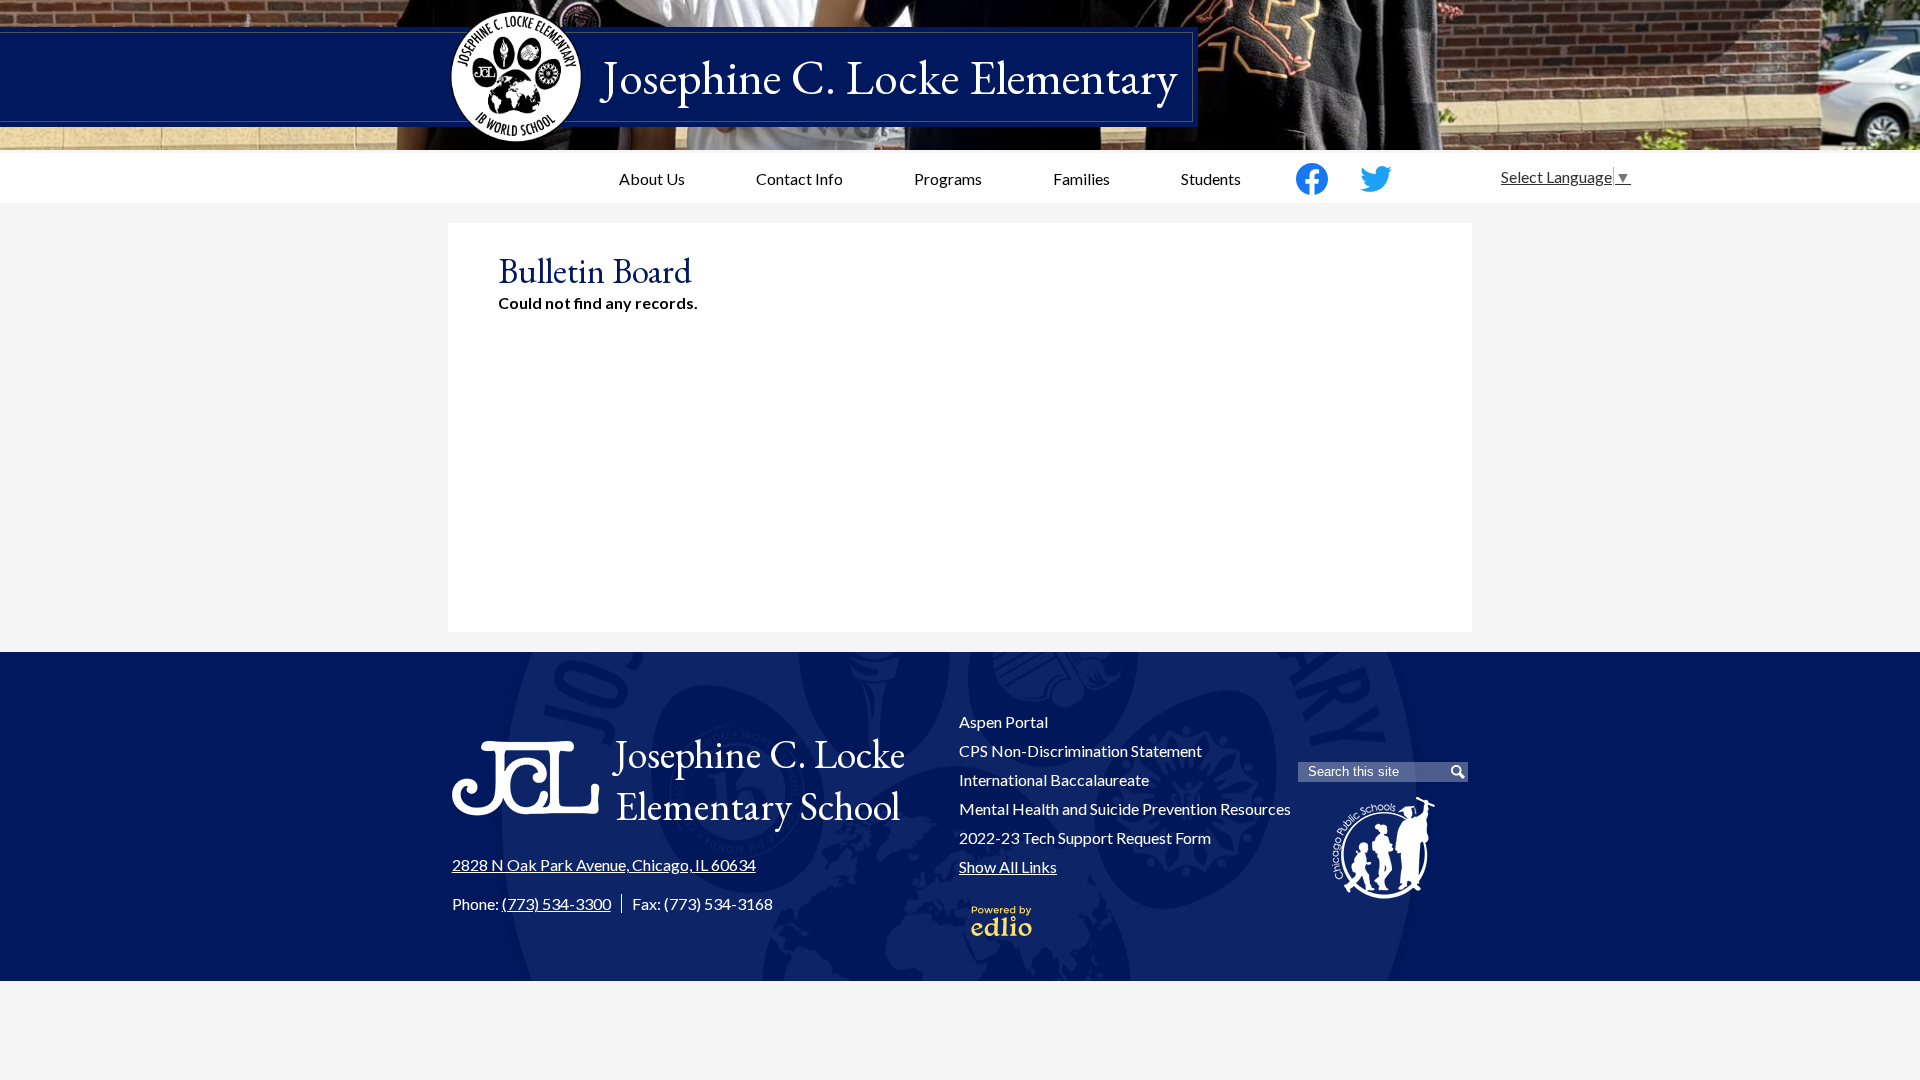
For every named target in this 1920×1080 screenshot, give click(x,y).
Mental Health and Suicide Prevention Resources (1125, 808)
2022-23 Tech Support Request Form (1085, 837)
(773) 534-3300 (556, 903)
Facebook (1312, 179)
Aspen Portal (1003, 721)
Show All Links (1008, 866)
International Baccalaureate (1054, 779)
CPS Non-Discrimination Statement (1080, 750)
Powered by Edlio (1001, 921)
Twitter (1376, 179)
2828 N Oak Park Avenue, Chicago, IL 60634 (604, 864)
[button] (652, 178)
